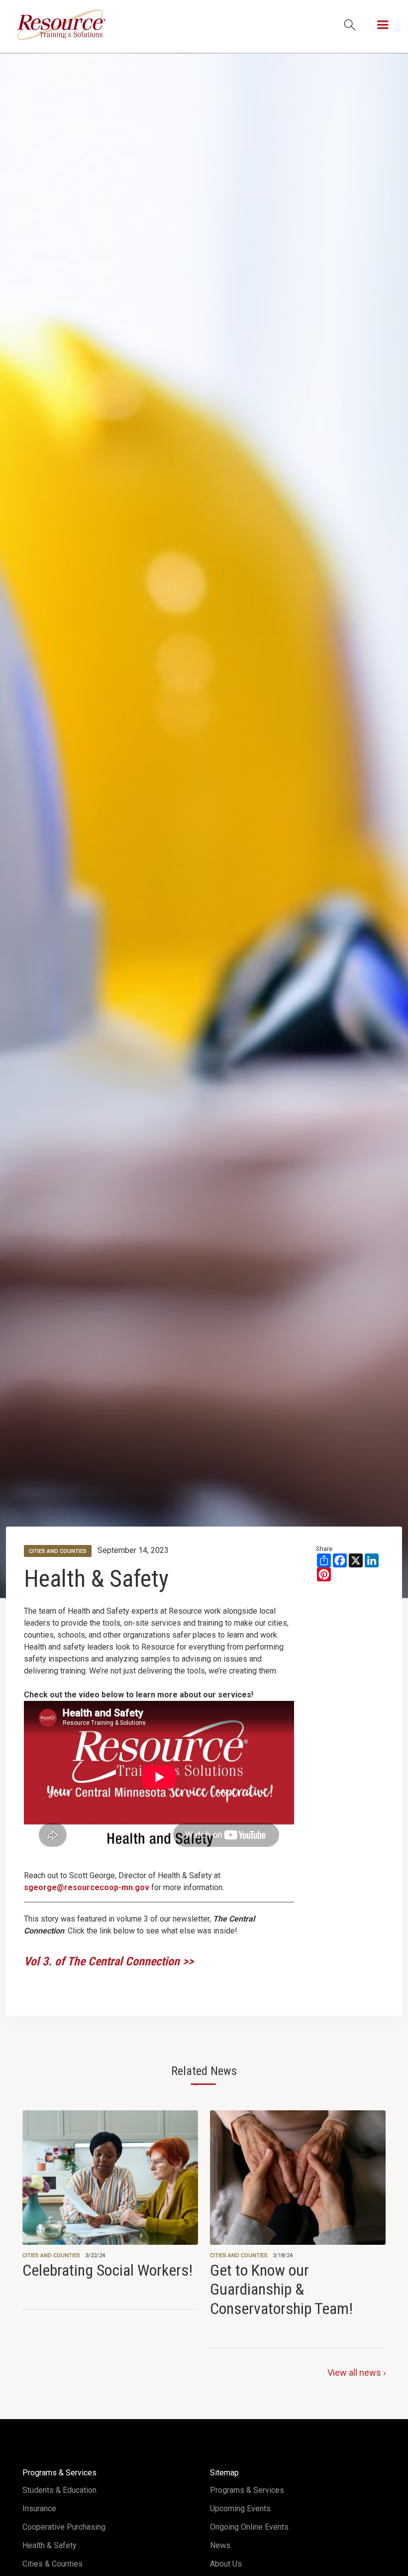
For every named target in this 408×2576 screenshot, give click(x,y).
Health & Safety (96, 1579)
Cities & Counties (52, 2564)
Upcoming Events (240, 2509)
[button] (383, 25)
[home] (61, 25)
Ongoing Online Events (249, 2527)
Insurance (39, 2509)
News (220, 2545)
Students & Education (59, 2490)
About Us (226, 2564)
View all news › (357, 2373)
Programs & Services (247, 2490)
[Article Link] (110, 2195)
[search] (350, 25)
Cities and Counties (51, 2255)
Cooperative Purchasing (64, 2527)
